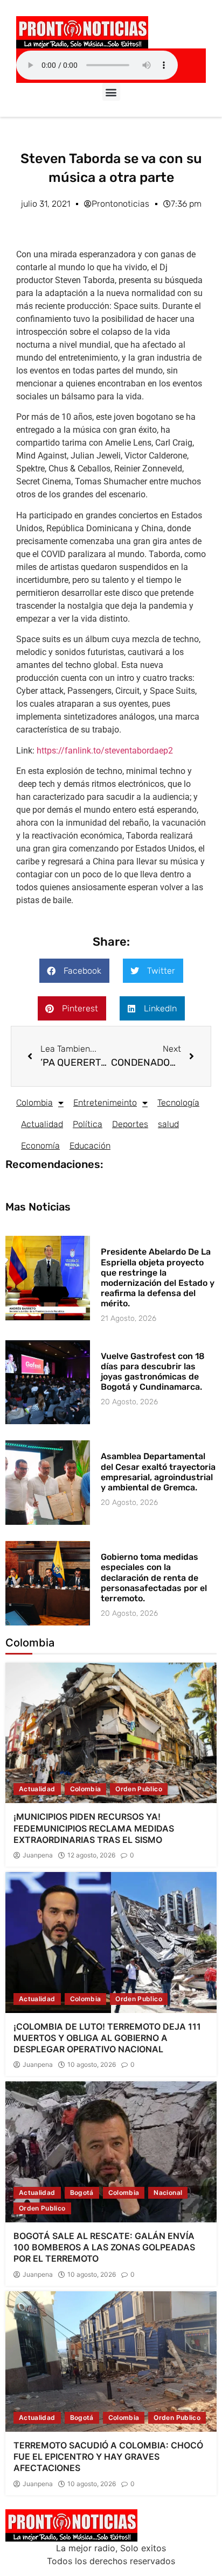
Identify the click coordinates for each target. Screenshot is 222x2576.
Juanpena (38, 1855)
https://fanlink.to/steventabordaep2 (105, 751)
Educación (90, 1146)
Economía (40, 1146)
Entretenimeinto (105, 1103)
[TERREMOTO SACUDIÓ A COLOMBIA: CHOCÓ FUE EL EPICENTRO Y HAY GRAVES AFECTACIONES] (111, 2362)
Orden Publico (139, 1789)
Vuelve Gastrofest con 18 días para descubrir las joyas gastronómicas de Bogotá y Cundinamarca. (153, 1372)
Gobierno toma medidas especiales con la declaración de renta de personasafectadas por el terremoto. (154, 1578)
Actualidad (42, 1124)
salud (168, 1124)
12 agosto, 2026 (91, 1855)
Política (88, 1124)
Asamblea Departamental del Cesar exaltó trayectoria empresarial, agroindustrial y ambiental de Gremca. (158, 1472)
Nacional (168, 2193)
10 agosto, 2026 (92, 2065)
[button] (111, 92)
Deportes (130, 1124)
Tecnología (178, 1103)
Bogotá (82, 2193)
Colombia (34, 1103)
